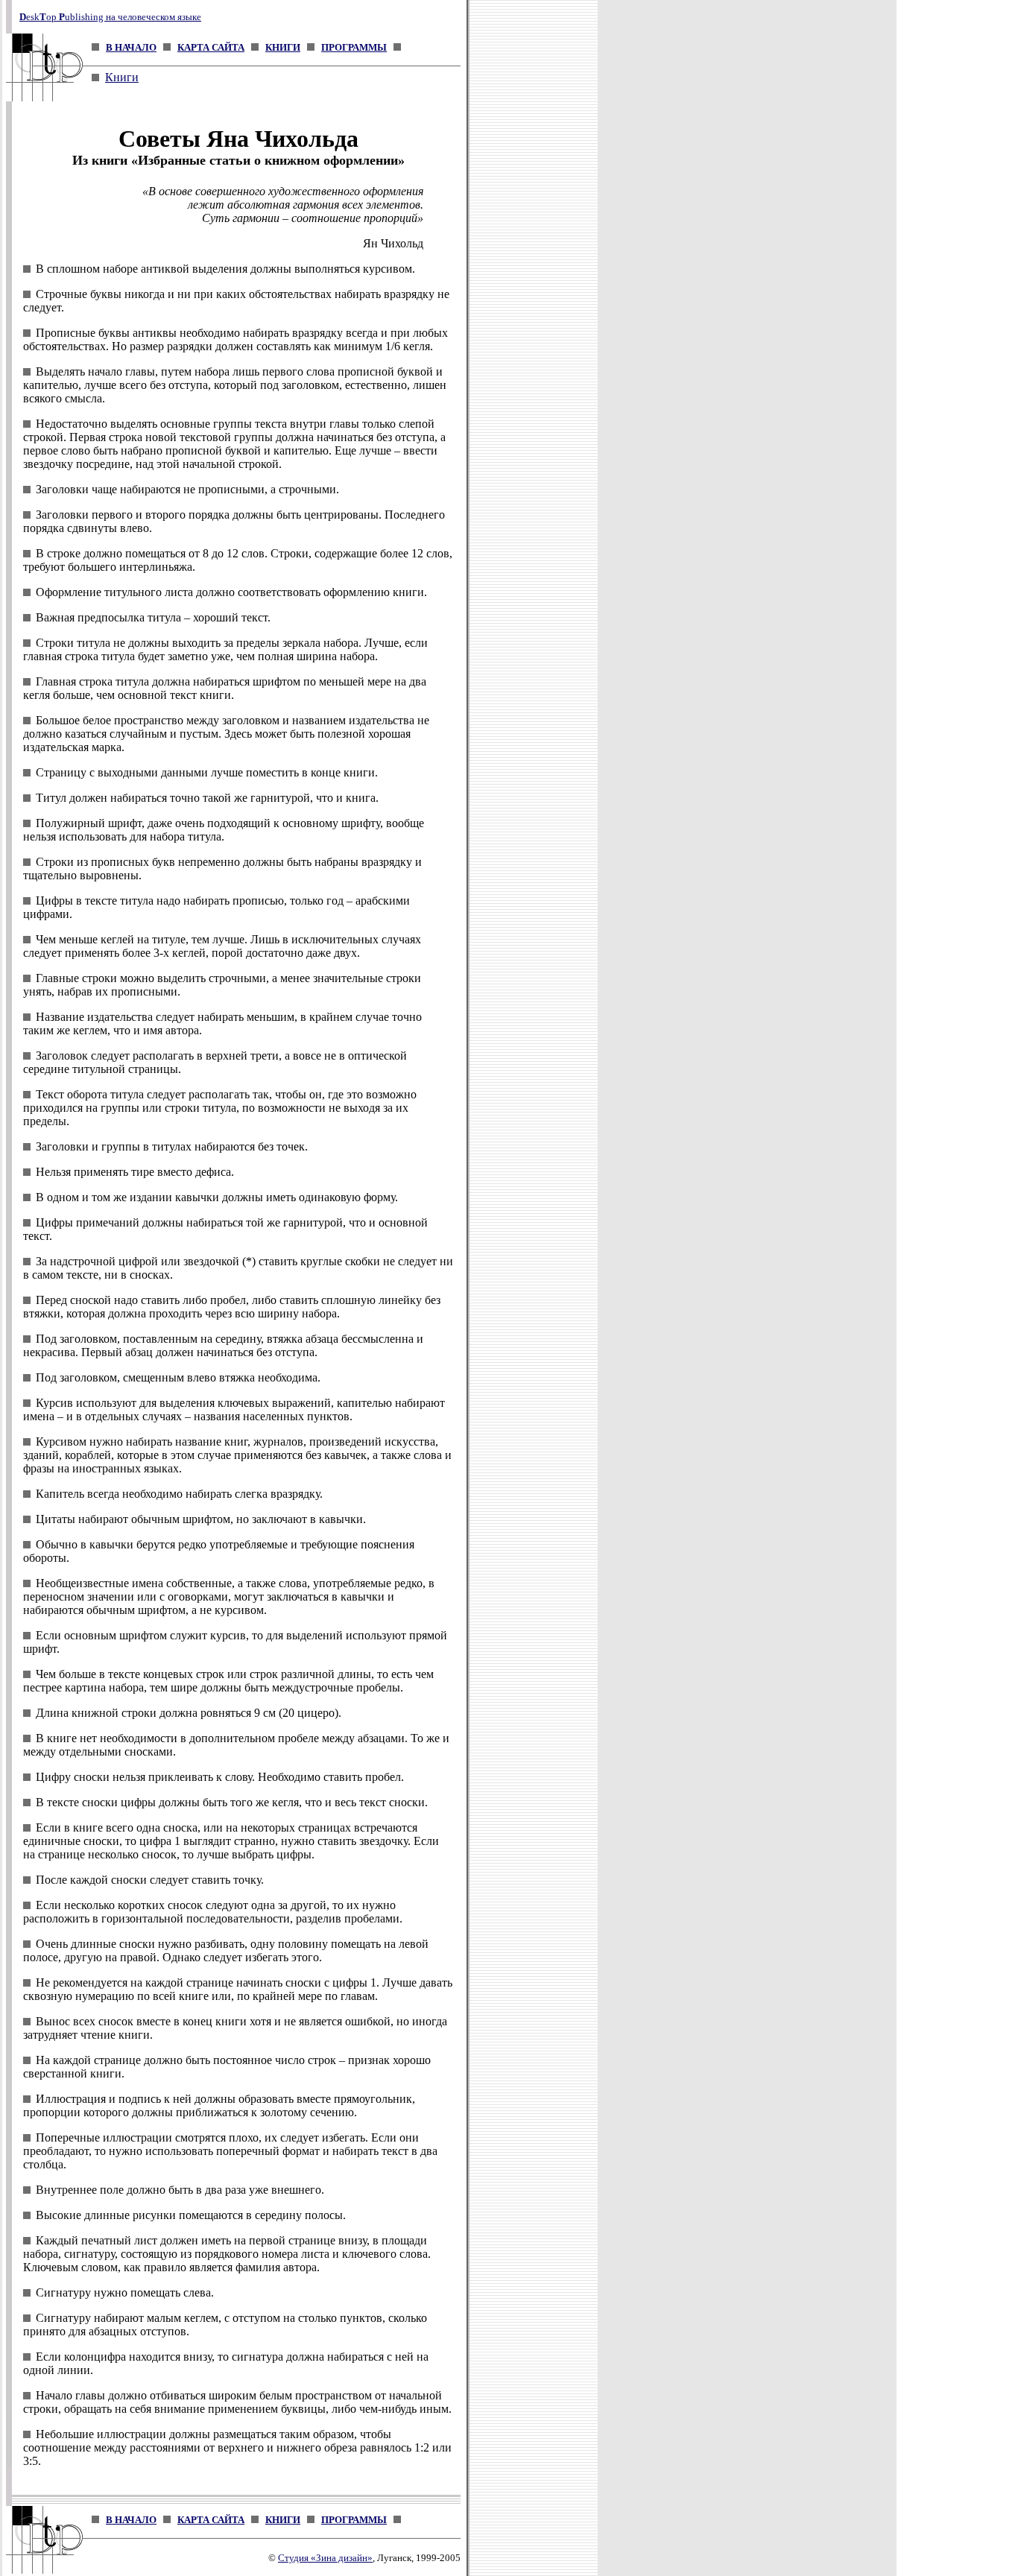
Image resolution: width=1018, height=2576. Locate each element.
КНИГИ (283, 47)
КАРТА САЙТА (211, 47)
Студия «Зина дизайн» (325, 2558)
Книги (122, 77)
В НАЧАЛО (131, 47)
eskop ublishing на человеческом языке (110, 17)
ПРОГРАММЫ (354, 47)
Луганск (394, 2558)
